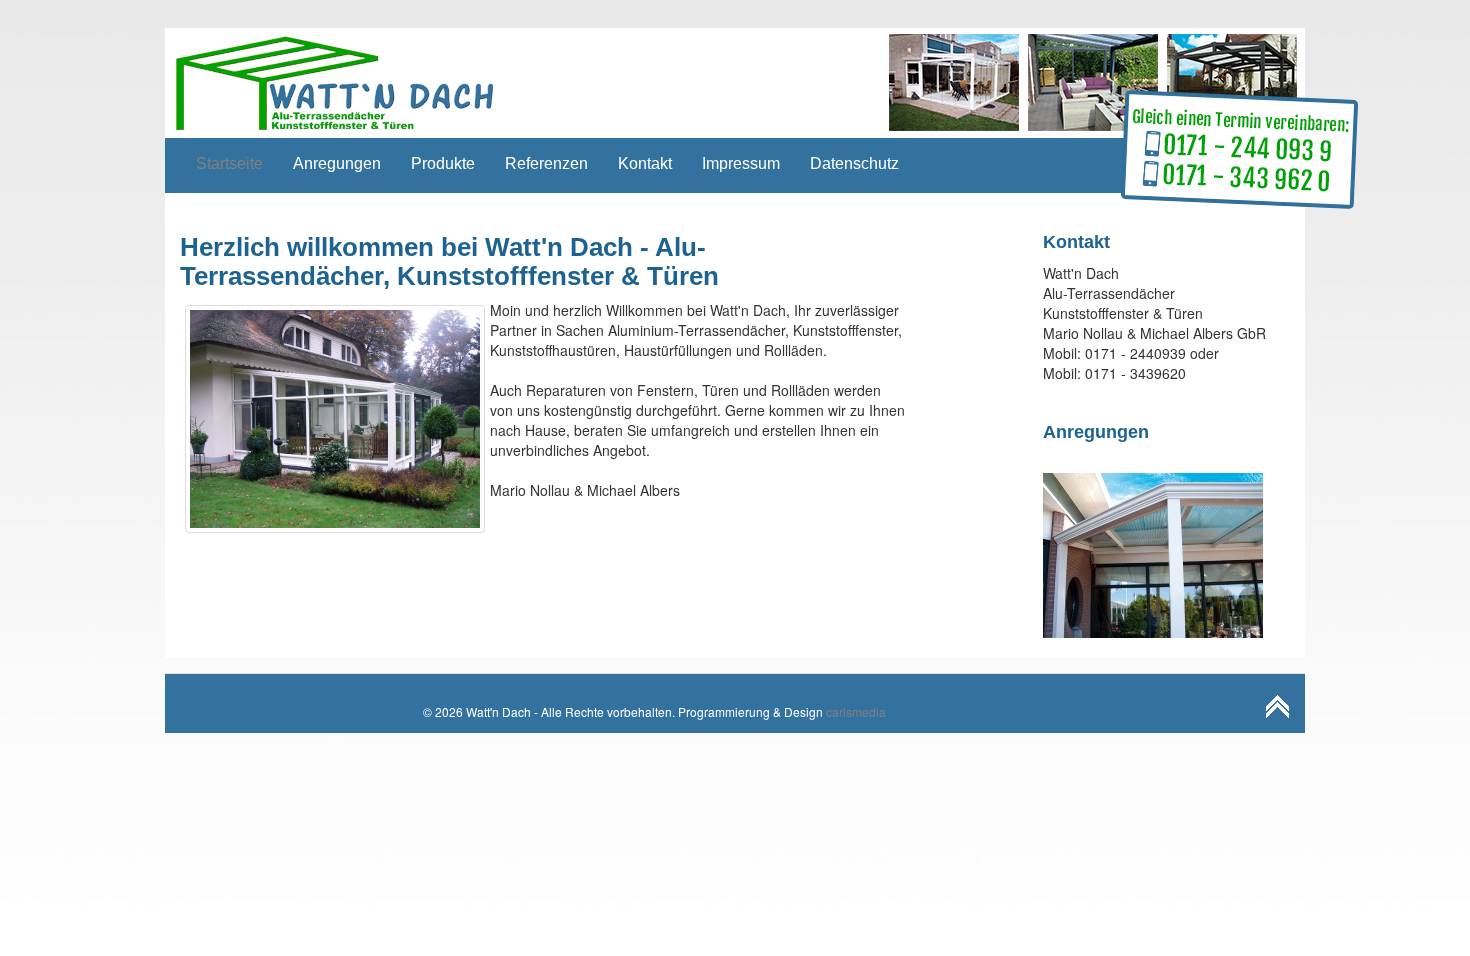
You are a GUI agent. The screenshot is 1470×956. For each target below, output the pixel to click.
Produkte (443, 163)
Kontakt (645, 163)
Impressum (741, 163)
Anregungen (337, 163)
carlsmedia (856, 711)
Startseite (229, 163)
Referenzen (546, 163)
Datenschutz (854, 163)
